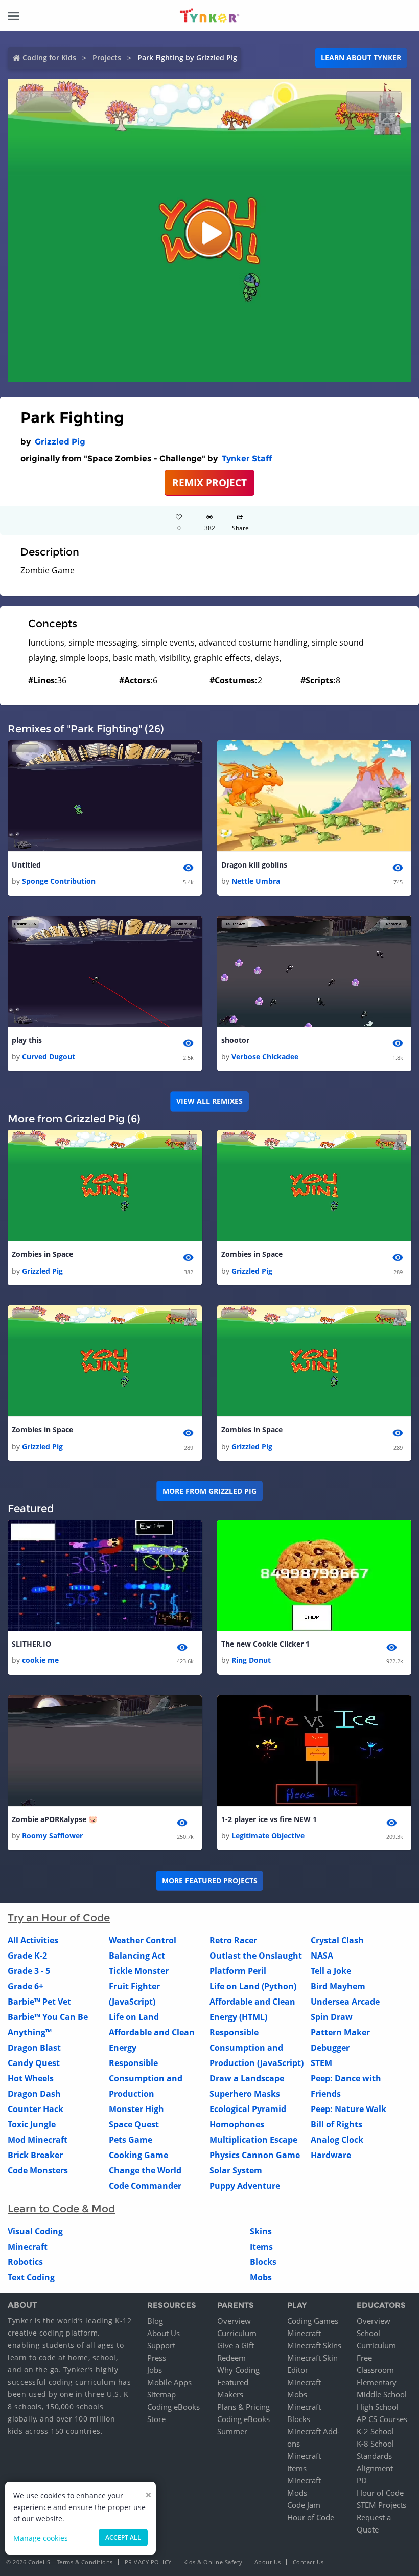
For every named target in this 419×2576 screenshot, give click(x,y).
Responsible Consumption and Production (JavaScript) (257, 2048)
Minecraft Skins (314, 2345)
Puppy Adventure (245, 2186)
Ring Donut (251, 1660)
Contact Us (308, 2562)
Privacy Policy (148, 2562)
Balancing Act (137, 1956)
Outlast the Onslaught (256, 1956)
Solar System (236, 2170)
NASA (322, 1956)
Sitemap (161, 2394)
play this (27, 1040)
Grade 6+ (26, 1986)
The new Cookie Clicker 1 (265, 1644)
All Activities (33, 1940)
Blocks (263, 2262)
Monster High (136, 2109)
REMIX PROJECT (209, 483)
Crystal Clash (337, 1940)
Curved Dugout (49, 1057)
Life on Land (134, 2017)
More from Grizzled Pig (209, 1491)
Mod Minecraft (38, 2140)
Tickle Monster (139, 1971)
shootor (235, 1040)
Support (161, 2345)
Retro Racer (233, 1940)
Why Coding (238, 2370)
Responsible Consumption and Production (146, 2078)
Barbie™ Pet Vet (39, 2002)
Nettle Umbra (256, 881)
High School (378, 2407)
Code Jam (304, 2505)
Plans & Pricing (243, 2407)
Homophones (237, 2124)
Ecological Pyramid (248, 2109)
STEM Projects (381, 2505)
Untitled (26, 865)
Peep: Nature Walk (348, 2109)
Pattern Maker (340, 2032)
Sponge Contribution (59, 881)
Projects (107, 58)
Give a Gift (236, 2345)
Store (156, 2419)
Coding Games (313, 2321)
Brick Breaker (35, 2155)
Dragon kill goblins (254, 865)
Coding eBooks (173, 2407)
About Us (164, 2333)
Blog (155, 2321)
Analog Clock (337, 2140)
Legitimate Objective (268, 1836)
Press (157, 2358)
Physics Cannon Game (255, 2155)
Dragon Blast (34, 2048)
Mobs (261, 2277)
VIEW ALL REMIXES (209, 1101)
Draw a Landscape (247, 2078)
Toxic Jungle (32, 2124)
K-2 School (375, 2431)
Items (261, 2247)
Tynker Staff (247, 459)
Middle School (382, 2394)
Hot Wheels (31, 2078)
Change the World (145, 2170)
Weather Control (143, 1940)
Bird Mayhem (338, 1986)
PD (362, 2480)
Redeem (231, 2358)
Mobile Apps (169, 2382)
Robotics (25, 2262)
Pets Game (131, 2140)
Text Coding (31, 2277)
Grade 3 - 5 (29, 1971)
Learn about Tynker (361, 58)
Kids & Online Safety (213, 2562)
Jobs (155, 2370)
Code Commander (145, 2186)
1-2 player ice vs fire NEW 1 (269, 1819)
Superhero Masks (245, 2094)
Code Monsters (38, 2170)
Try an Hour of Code (59, 1918)
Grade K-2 (27, 1956)
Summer (232, 2431)
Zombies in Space (42, 1254)
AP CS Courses (382, 2419)
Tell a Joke (331, 1971)
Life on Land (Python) (253, 1986)
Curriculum (237, 2333)
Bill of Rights (336, 2124)
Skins (261, 2231)
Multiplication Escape (253, 2140)
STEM (321, 2063)
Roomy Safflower (52, 1836)
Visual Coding (35, 2231)
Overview (234, 2321)
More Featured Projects (210, 1881)
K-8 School (375, 2444)
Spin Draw (332, 2017)
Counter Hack (36, 2109)
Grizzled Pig (60, 442)
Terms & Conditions (85, 2562)
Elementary (377, 2382)
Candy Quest (34, 2063)
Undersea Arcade (345, 2002)
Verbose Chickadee (265, 1057)
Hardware (331, 2155)
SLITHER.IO (31, 1644)
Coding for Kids (49, 58)
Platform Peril (238, 1971)
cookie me (40, 1660)
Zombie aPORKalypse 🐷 (54, 1819)
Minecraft (28, 2247)
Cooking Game (138, 2155)
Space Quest (134, 2124)
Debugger (330, 2048)
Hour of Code (311, 2517)
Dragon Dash (34, 2094)
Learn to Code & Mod (61, 2209)
